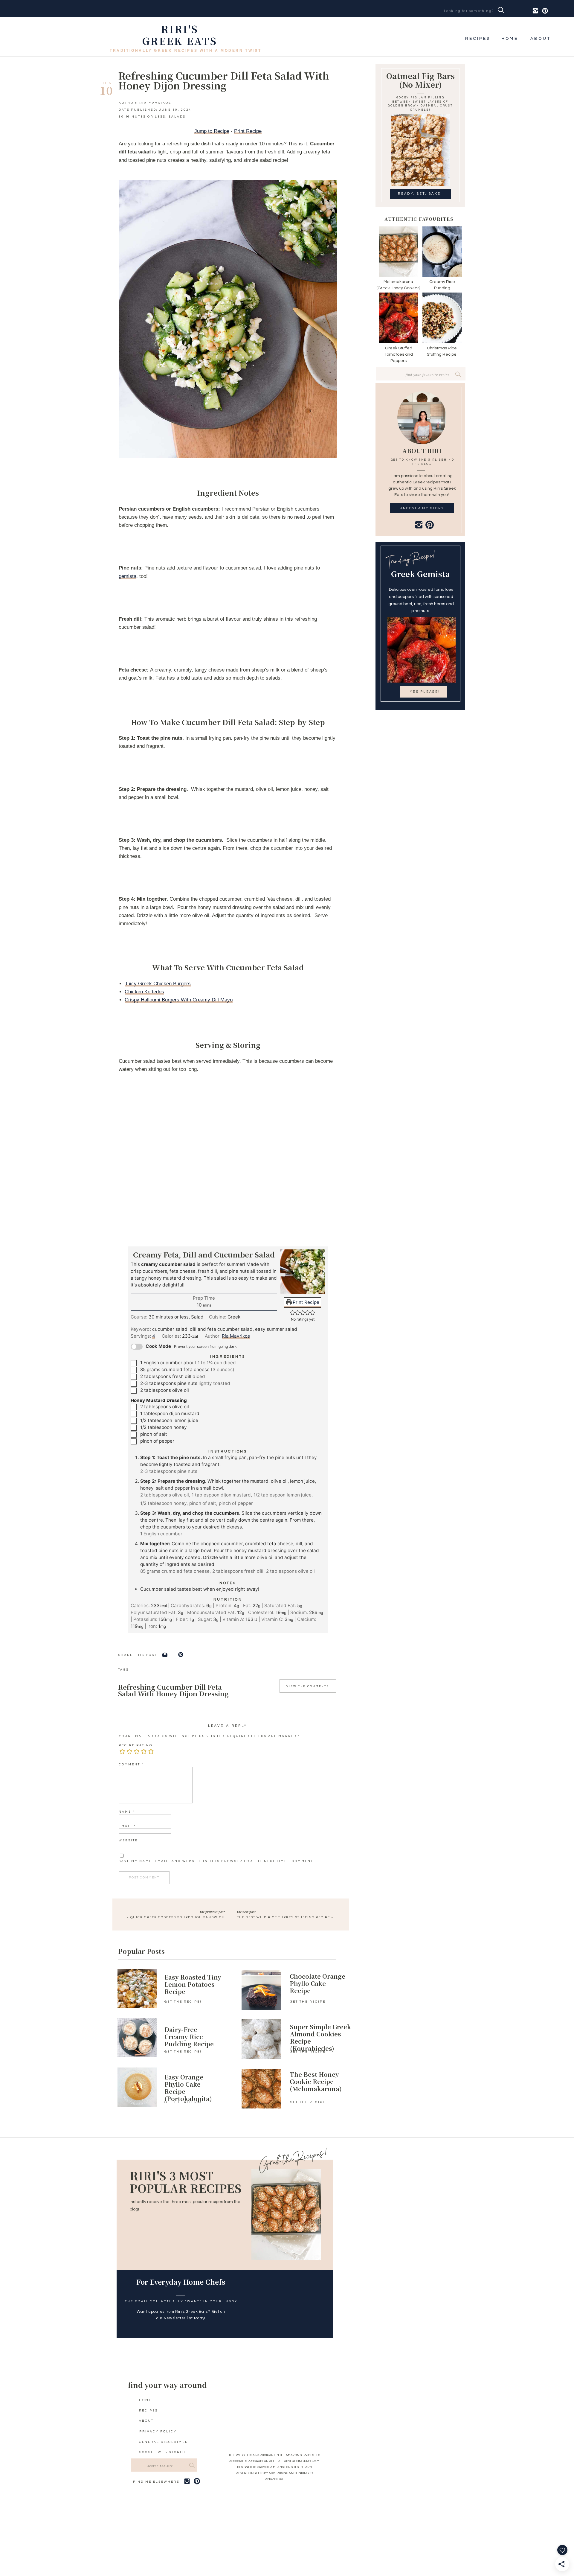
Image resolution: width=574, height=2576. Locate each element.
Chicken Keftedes (144, 992)
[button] (293, 1312)
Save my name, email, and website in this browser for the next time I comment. (216, 1861)
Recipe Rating (136, 1745)
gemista (128, 576)
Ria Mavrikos (236, 1336)
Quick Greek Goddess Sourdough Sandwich (178, 1917)
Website (128, 1840)
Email (127, 1826)
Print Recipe (248, 131)
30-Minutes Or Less (142, 117)
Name (127, 1812)
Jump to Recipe (212, 131)
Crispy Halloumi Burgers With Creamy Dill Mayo (179, 1000)
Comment (131, 1764)
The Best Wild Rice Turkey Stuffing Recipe (284, 1917)
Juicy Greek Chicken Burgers (158, 984)
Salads (177, 117)
